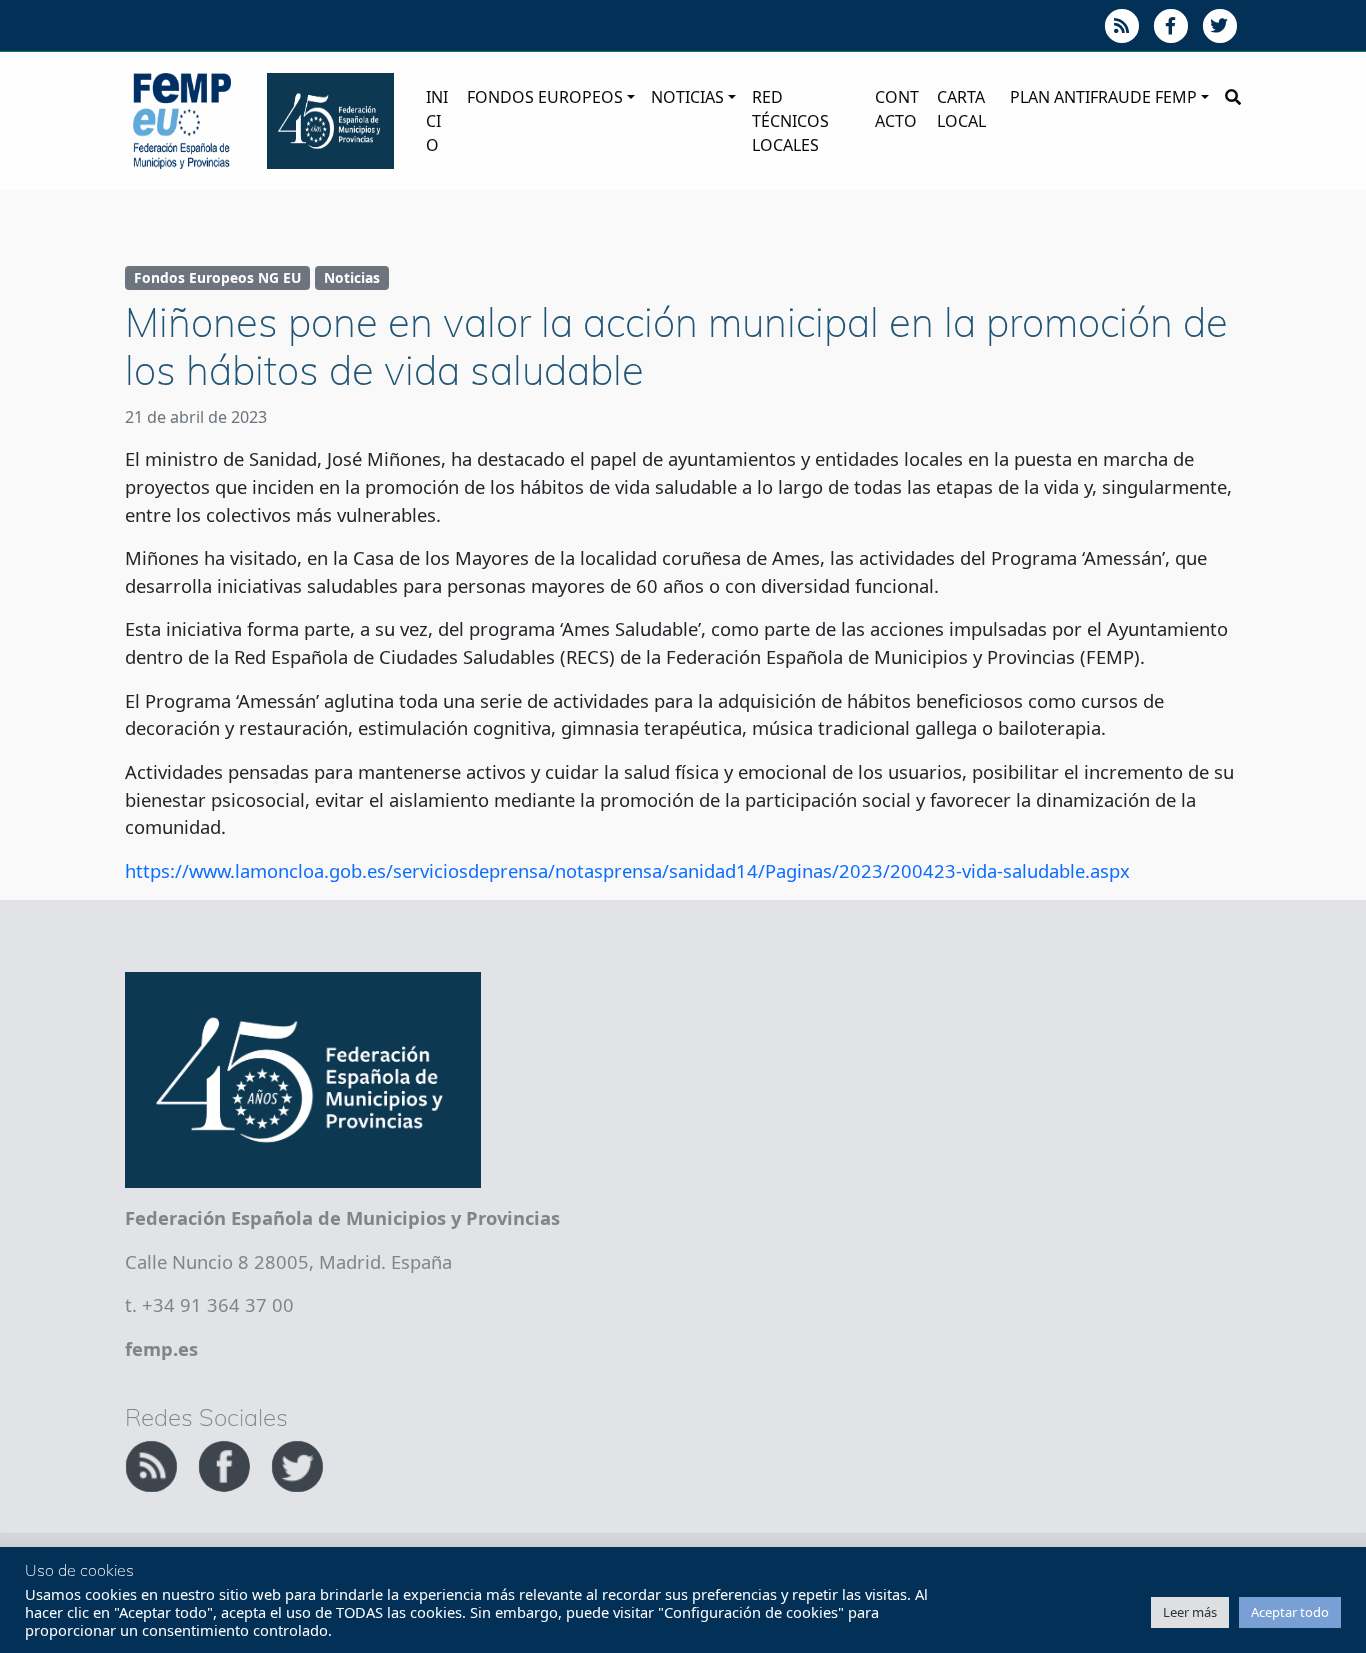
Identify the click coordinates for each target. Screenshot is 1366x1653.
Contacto (897, 109)
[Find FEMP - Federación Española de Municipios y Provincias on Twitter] (297, 1463)
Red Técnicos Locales (790, 121)
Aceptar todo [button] (1290, 1612)
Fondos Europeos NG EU (217, 277)
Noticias (687, 97)
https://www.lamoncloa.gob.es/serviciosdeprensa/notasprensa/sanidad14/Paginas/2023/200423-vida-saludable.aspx (627, 870)
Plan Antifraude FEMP (1103, 97)
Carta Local (961, 109)
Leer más (1190, 1612)
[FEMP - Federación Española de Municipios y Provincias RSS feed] (153, 1463)
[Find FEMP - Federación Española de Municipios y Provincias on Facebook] (226, 1463)
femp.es (161, 1348)
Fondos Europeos (545, 97)
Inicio (437, 121)
